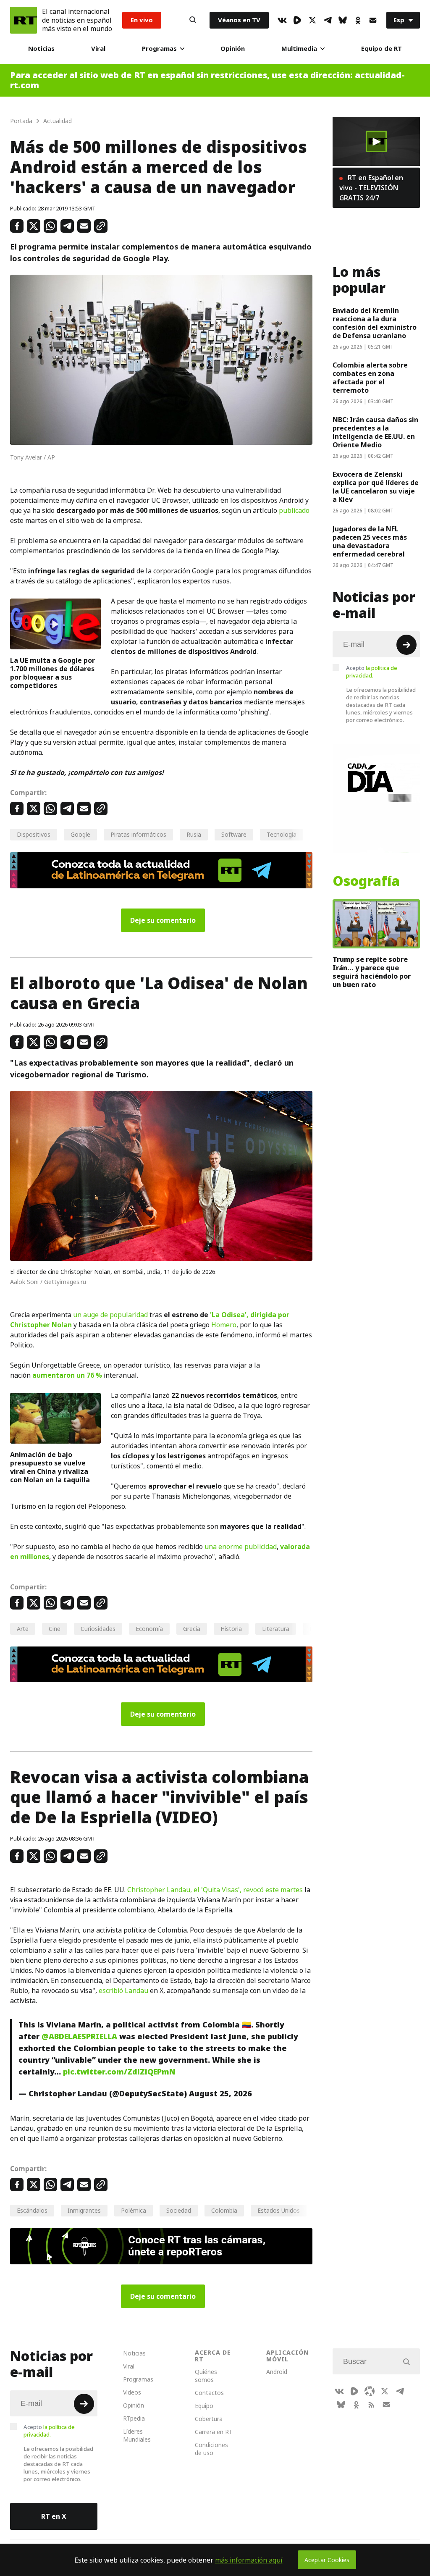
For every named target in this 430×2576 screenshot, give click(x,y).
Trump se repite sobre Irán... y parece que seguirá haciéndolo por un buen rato (372, 972)
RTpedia (134, 2418)
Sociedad (179, 2210)
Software (234, 834)
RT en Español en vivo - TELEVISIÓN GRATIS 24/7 (371, 188)
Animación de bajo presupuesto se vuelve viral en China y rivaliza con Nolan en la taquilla (50, 1467)
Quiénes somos (206, 2376)
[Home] (24, 20)
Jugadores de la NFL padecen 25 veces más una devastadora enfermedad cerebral (370, 541)
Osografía (366, 881)
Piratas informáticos (138, 834)
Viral (98, 49)
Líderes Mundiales (137, 2435)
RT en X (54, 2516)
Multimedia (299, 49)
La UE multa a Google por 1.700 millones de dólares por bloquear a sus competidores (52, 673)
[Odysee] (370, 2391)
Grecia (192, 1629)
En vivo (142, 20)
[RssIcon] (371, 2405)
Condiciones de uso (211, 2449)
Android (277, 2372)
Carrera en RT (214, 2432)
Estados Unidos (279, 2210)
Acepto (372, 672)
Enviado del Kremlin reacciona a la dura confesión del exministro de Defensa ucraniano (375, 323)
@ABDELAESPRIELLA (79, 2036)
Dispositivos (34, 834)
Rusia (194, 834)
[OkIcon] (358, 20)
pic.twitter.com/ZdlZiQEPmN (119, 2072)
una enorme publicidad (241, 1547)
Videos (132, 2392)
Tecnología (282, 834)
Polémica (134, 2210)
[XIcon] (312, 20)
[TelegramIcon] (328, 20)
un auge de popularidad (110, 1315)
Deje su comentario (163, 920)
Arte (23, 1629)
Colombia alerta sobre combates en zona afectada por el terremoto (370, 378)
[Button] (193, 20)
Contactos (209, 2393)
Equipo (204, 2406)
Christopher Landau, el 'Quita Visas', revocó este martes (215, 1890)
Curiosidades (98, 1629)
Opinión (233, 49)
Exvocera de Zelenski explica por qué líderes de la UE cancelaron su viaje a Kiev (376, 487)
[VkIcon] (282, 20)
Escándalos (32, 2210)
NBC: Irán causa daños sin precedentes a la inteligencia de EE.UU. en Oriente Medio (375, 432)
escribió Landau (123, 1990)
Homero (224, 1325)
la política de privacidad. (372, 672)
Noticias (41, 49)
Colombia (224, 2210)
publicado (294, 510)
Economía (149, 1629)
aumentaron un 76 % (67, 1375)
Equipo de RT (381, 49)
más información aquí (249, 2560)
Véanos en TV (239, 20)
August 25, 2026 (220, 2094)
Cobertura (209, 2419)
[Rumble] (297, 20)
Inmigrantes (84, 2210)
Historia (231, 1629)
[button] (376, 142)
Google (80, 834)
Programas (159, 49)
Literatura (276, 1629)
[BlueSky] (343, 20)
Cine (55, 1629)
